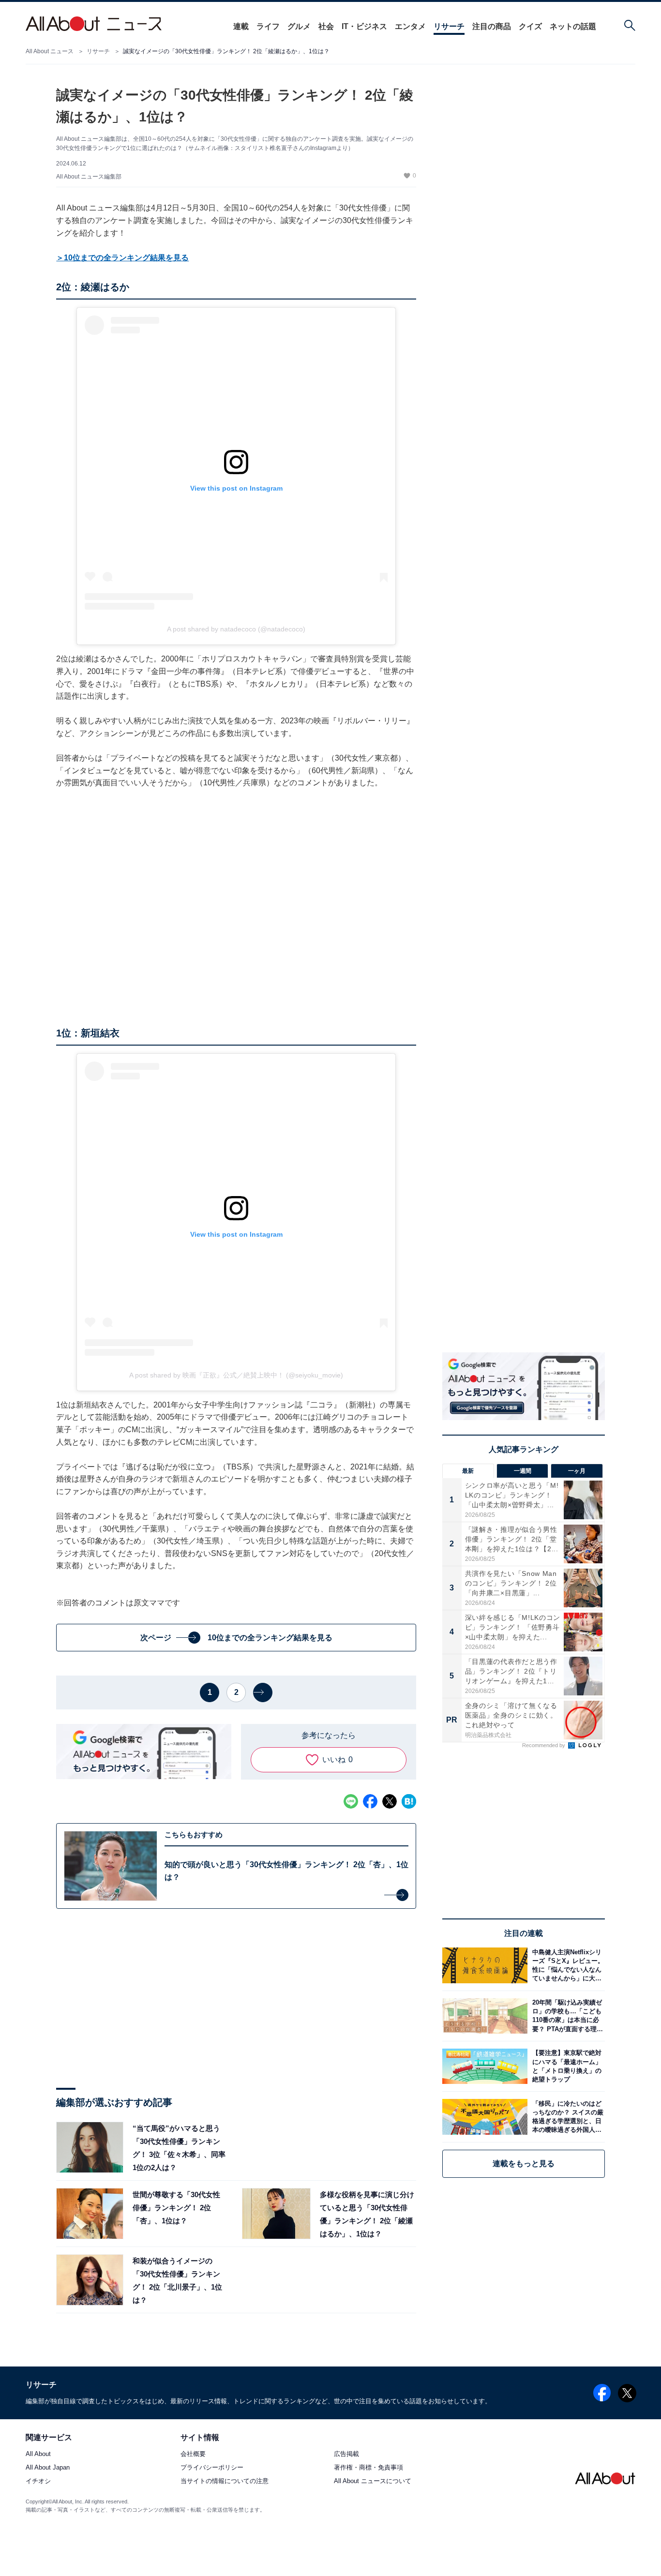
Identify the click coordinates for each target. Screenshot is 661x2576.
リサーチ (449, 26)
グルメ (299, 26)
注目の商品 (492, 26)
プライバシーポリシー (212, 2468)
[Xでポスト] (390, 1801)
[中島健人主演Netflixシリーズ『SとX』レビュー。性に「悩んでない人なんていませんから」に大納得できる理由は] (566, 1965)
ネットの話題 (573, 26)
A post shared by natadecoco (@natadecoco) (236, 629)
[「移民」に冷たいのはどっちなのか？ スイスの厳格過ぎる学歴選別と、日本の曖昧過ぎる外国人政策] (566, 2117)
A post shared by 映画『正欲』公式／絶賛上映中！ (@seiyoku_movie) (236, 1375)
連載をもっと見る (524, 2164)
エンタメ (410, 26)
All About (38, 2454)
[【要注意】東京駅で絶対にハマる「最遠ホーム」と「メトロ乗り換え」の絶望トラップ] (566, 2066)
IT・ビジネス (364, 26)
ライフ (268, 26)
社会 (326, 26)
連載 (241, 26)
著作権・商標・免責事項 (368, 2468)
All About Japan (48, 2468)
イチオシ (38, 2481)
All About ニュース (50, 51)
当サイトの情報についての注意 (225, 2481)
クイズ (530, 26)
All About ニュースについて (373, 2481)
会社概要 (193, 2454)
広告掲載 (346, 2454)
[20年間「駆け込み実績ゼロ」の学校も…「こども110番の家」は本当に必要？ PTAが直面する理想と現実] (566, 2016)
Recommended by (544, 1745)
